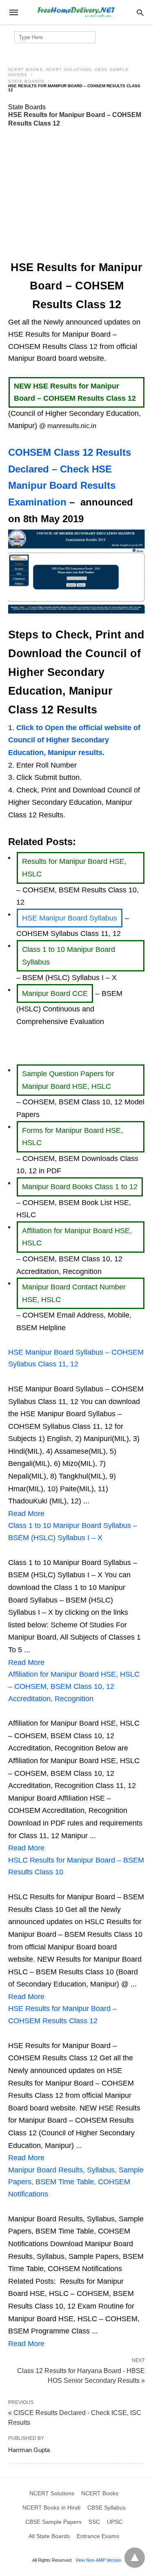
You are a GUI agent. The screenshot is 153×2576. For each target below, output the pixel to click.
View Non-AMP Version (98, 2560)
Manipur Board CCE (55, 993)
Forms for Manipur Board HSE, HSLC (72, 1137)
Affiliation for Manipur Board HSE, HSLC (77, 1237)
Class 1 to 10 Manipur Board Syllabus (69, 956)
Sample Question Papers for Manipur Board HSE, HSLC (68, 1080)
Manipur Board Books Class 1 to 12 (80, 1187)
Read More (26, 1514)
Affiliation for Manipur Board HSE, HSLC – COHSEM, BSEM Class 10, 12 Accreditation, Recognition (74, 1686)
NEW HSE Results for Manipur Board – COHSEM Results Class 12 (75, 392)
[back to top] (135, 2558)
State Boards (26, 81)
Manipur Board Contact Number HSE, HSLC (74, 1293)
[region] (77, 194)
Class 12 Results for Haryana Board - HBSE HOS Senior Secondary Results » (81, 2375)
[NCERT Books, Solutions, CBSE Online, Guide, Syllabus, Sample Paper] (76, 12)
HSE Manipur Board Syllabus (70, 918)
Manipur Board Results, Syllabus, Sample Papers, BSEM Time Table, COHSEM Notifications (76, 2182)
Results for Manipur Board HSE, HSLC (74, 868)
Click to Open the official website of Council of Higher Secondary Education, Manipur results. (74, 740)
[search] (140, 12)
